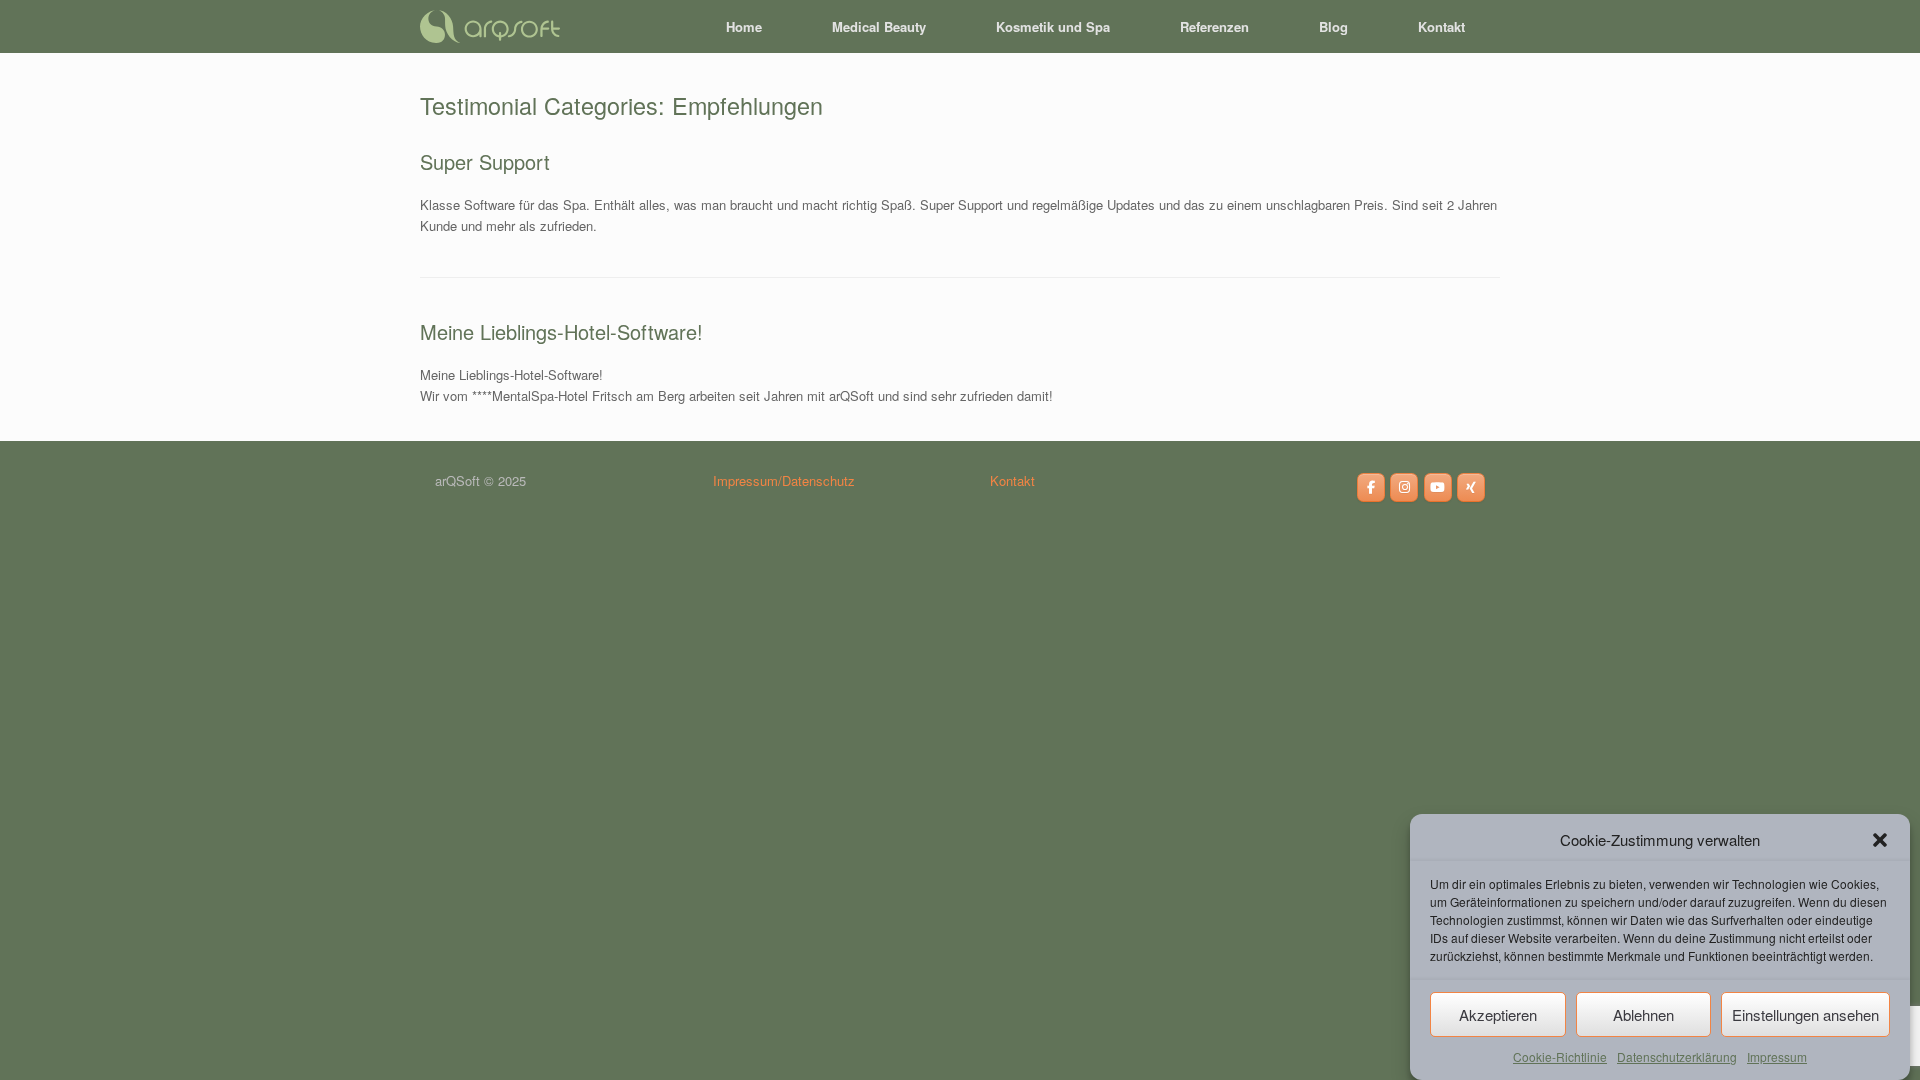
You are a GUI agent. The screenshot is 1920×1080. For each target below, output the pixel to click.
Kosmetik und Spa (1053, 26)
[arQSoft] (490, 26)
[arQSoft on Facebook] (1371, 487)
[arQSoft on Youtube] (1438, 487)
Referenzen (1214, 26)
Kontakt (1441, 26)
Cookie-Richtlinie (1560, 1055)
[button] (1880, 840)
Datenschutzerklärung (1677, 1055)
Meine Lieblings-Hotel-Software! (561, 331)
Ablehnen (1643, 1014)
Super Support (485, 161)
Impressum (1777, 1055)
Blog (1333, 26)
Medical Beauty (879, 26)
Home (744, 26)
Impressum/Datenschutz (784, 480)
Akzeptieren (1498, 1014)
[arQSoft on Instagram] (1404, 487)
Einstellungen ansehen (1805, 1014)
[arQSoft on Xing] (1471, 487)
